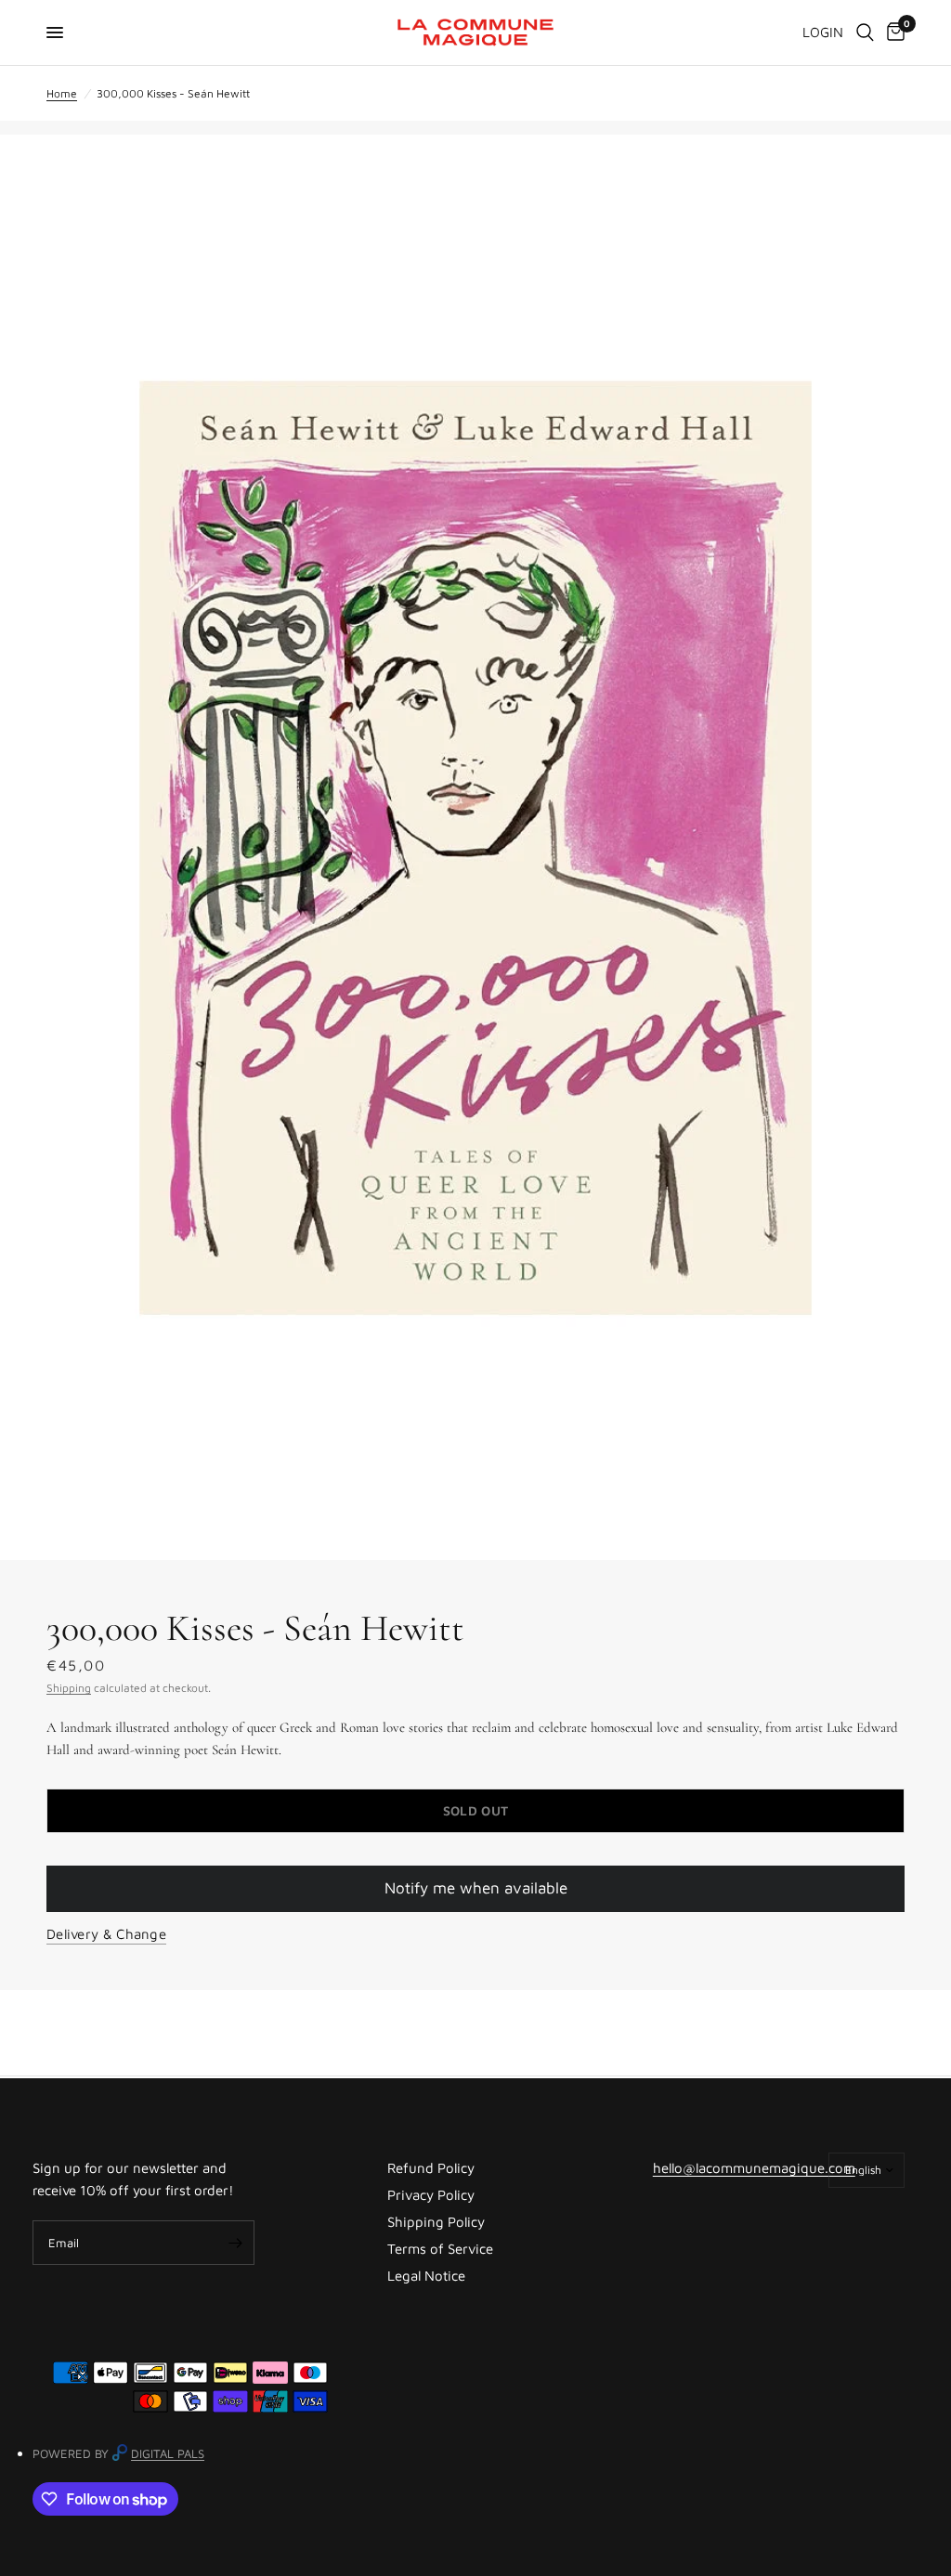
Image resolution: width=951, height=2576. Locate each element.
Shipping (69, 1688)
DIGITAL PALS (168, 2453)
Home (62, 93)
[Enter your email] (236, 2243)
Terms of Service (440, 2249)
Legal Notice (426, 2276)
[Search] (865, 33)
